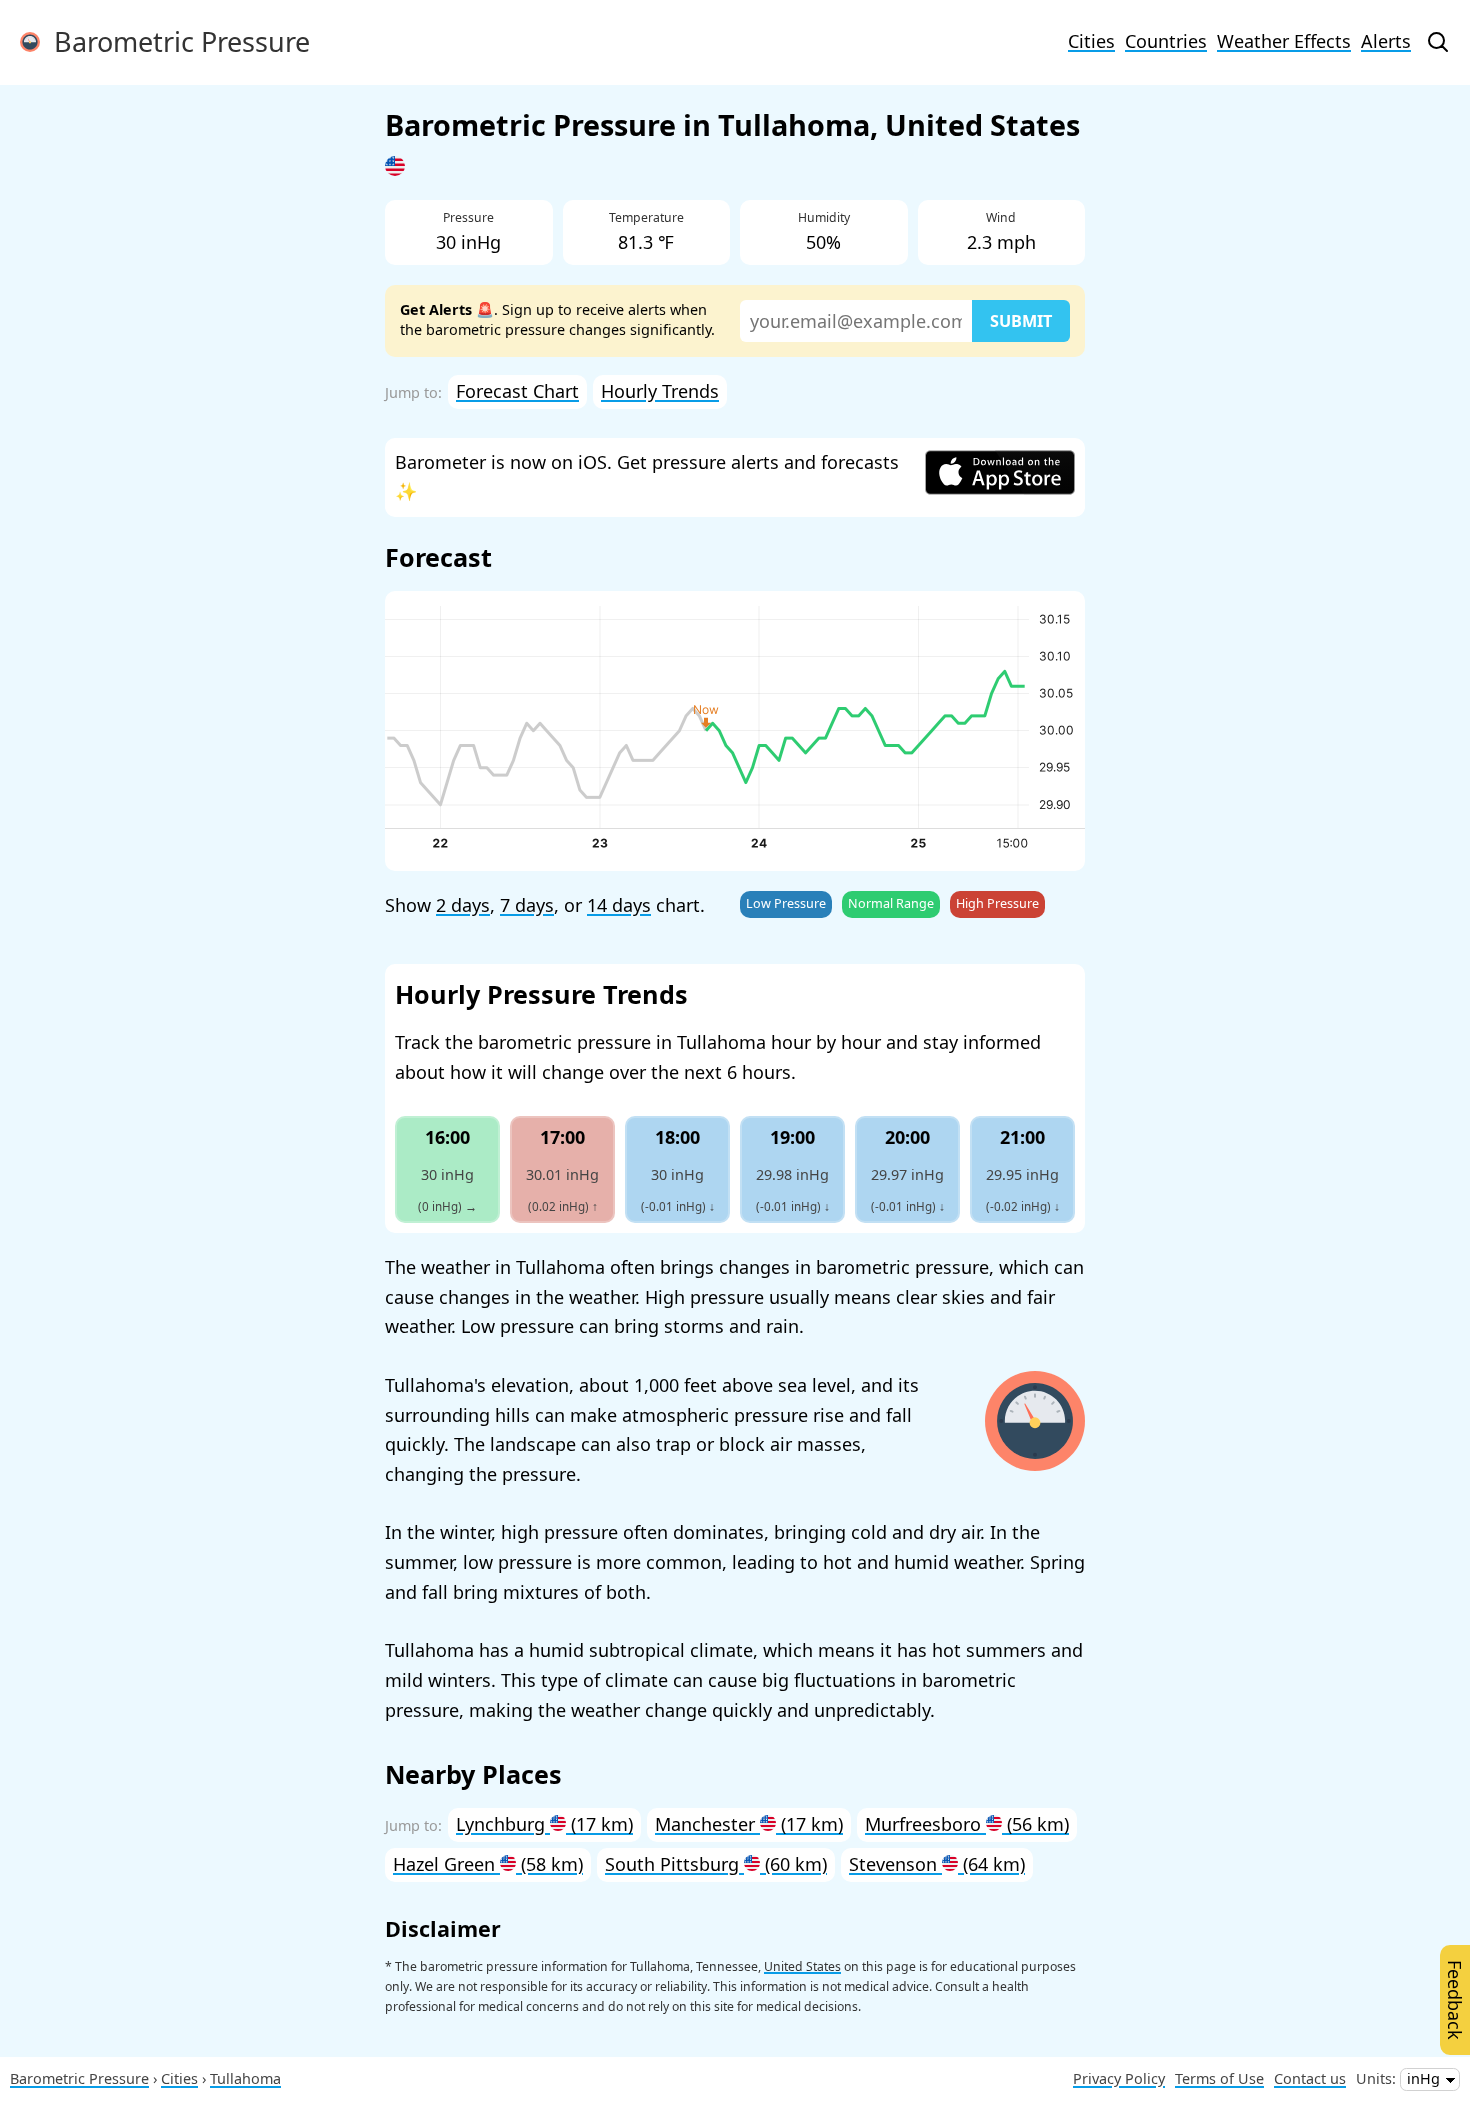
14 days (619, 905)
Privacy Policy (1119, 2078)
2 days (463, 905)
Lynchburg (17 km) (544, 1824)
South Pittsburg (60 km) (716, 1864)
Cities (1091, 41)
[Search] (1438, 42)
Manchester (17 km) (749, 1824)
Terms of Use (1219, 2078)
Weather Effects (1284, 41)
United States (802, 1966)
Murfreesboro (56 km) (967, 1824)
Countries (1166, 41)
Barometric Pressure (175, 41)
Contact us (1310, 2078)
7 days (527, 905)
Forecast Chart (517, 391)
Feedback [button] (1455, 2000)
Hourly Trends (660, 391)
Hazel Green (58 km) (488, 1864)
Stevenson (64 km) (937, 1864)
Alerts (1386, 41)
